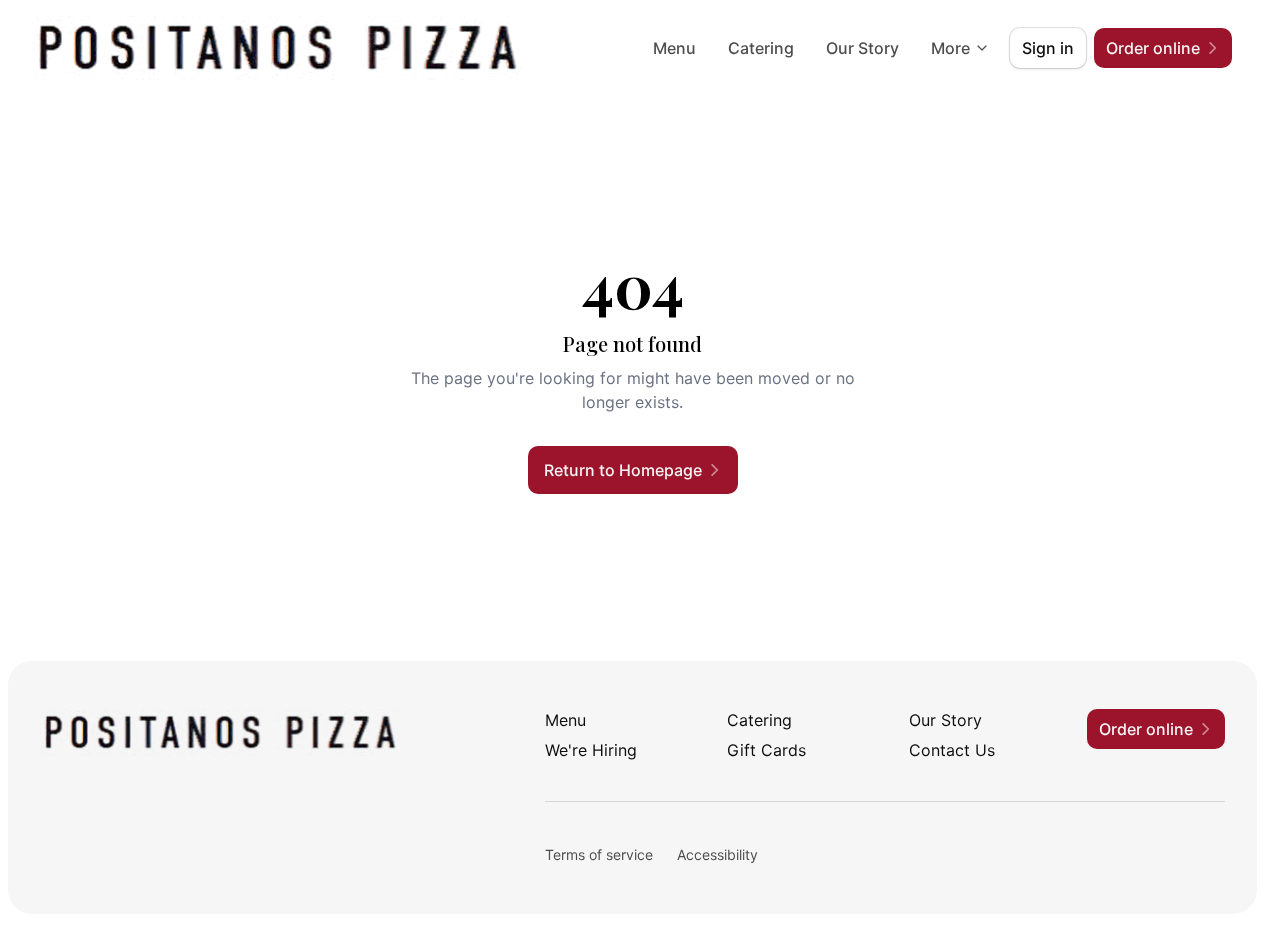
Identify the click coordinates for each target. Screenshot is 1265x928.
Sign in (1048, 48)
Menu (674, 48)
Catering (761, 48)
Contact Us (952, 750)
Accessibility (717, 854)
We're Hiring (591, 750)
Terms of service (599, 854)
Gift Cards (766, 750)
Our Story (862, 48)
